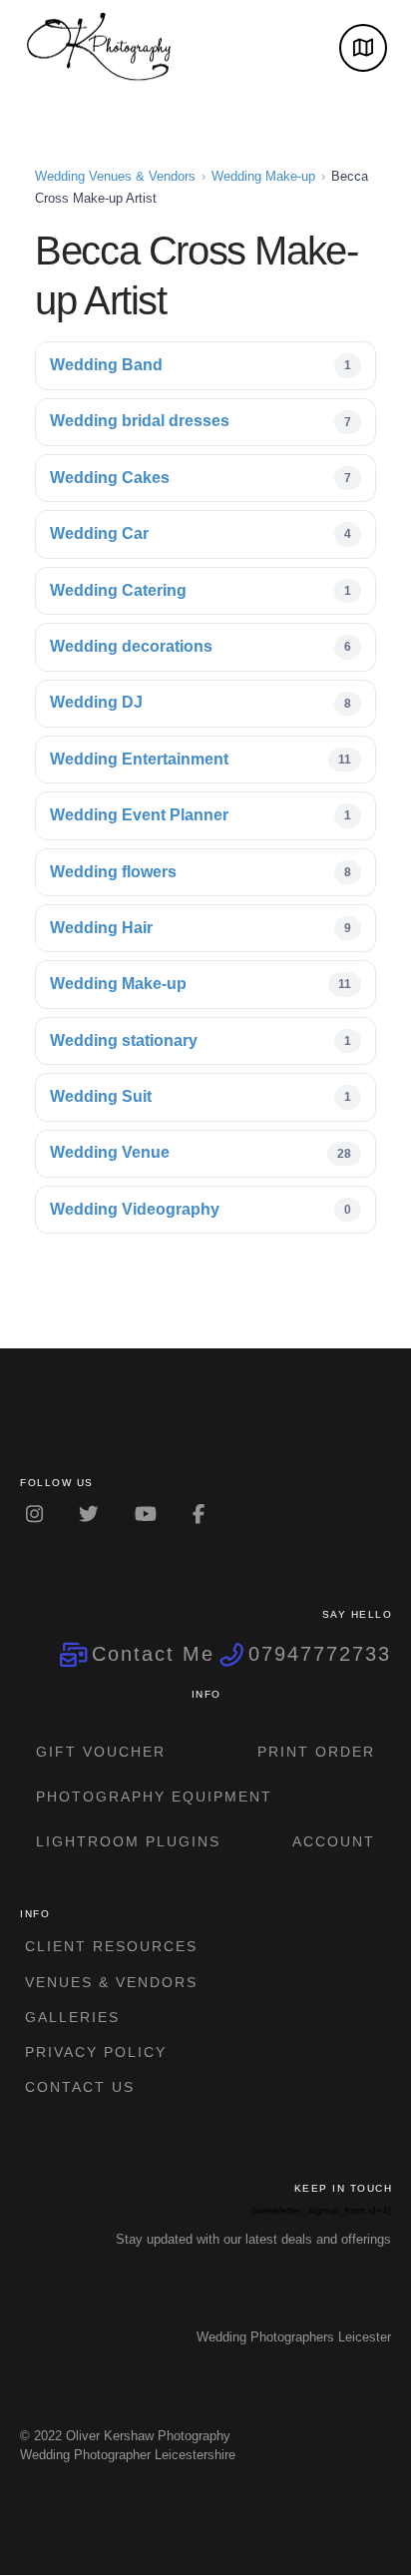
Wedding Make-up (263, 176)
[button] (363, 48)
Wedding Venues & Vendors (115, 176)
